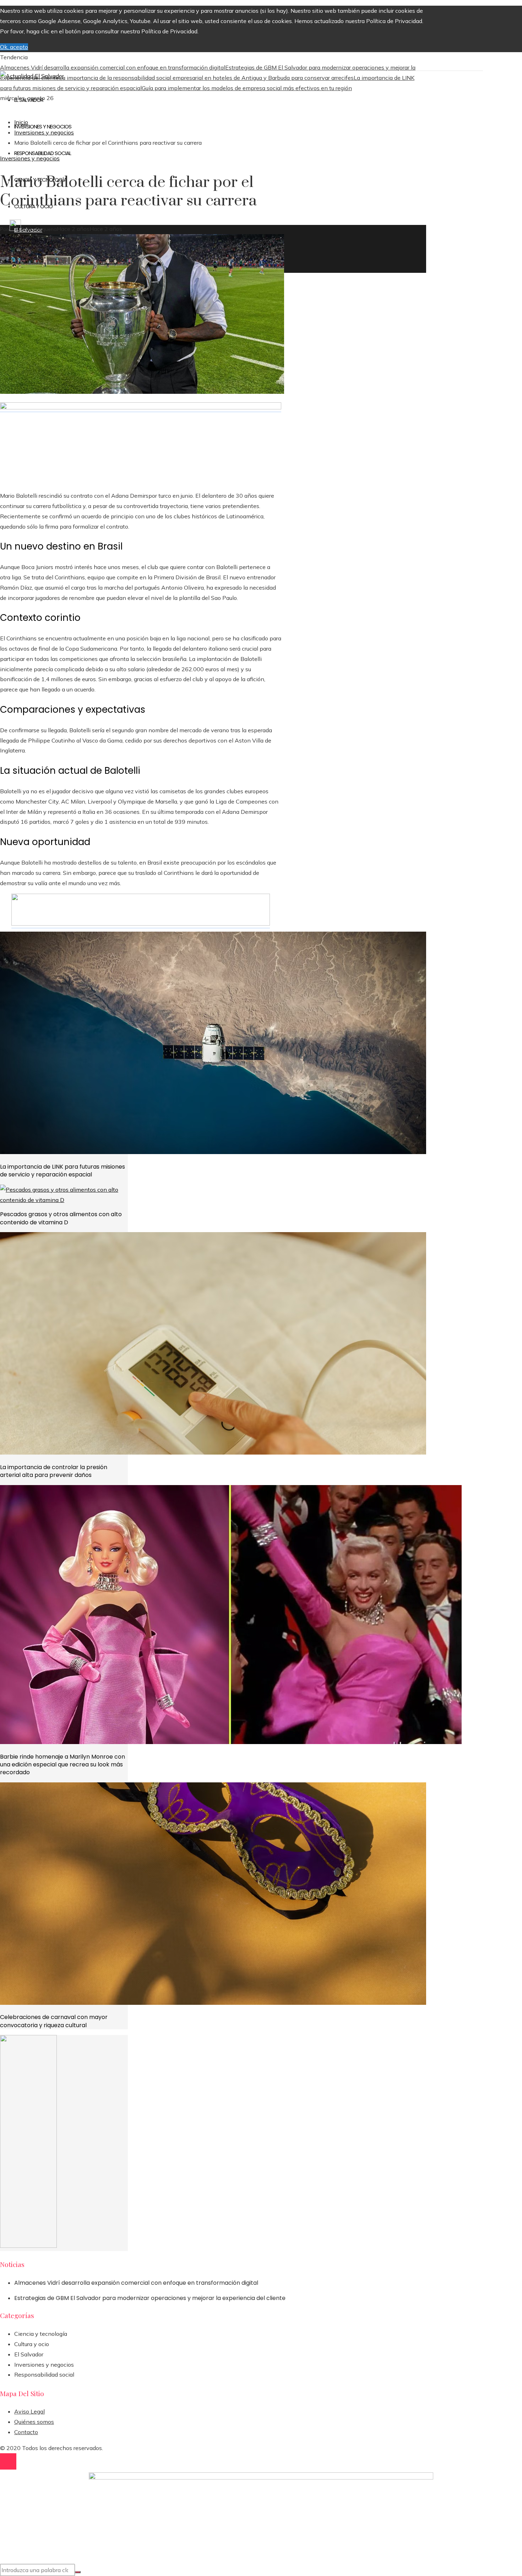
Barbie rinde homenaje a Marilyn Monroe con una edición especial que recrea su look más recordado (62, 1765)
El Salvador (29, 2354)
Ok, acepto (14, 47)
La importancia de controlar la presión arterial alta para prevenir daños (54, 1471)
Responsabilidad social (44, 2374)
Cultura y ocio (32, 2344)
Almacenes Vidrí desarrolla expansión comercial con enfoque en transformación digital (113, 67)
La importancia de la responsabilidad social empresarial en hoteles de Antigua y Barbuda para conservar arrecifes (206, 78)
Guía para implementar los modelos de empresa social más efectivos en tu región (247, 88)
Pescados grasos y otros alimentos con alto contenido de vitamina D (61, 1218)
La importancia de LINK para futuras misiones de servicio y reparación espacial (62, 1171)
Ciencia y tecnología (41, 2334)
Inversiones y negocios (30, 158)
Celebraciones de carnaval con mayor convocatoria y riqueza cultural (54, 2021)
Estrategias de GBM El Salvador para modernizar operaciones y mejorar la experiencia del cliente (150, 2298)
